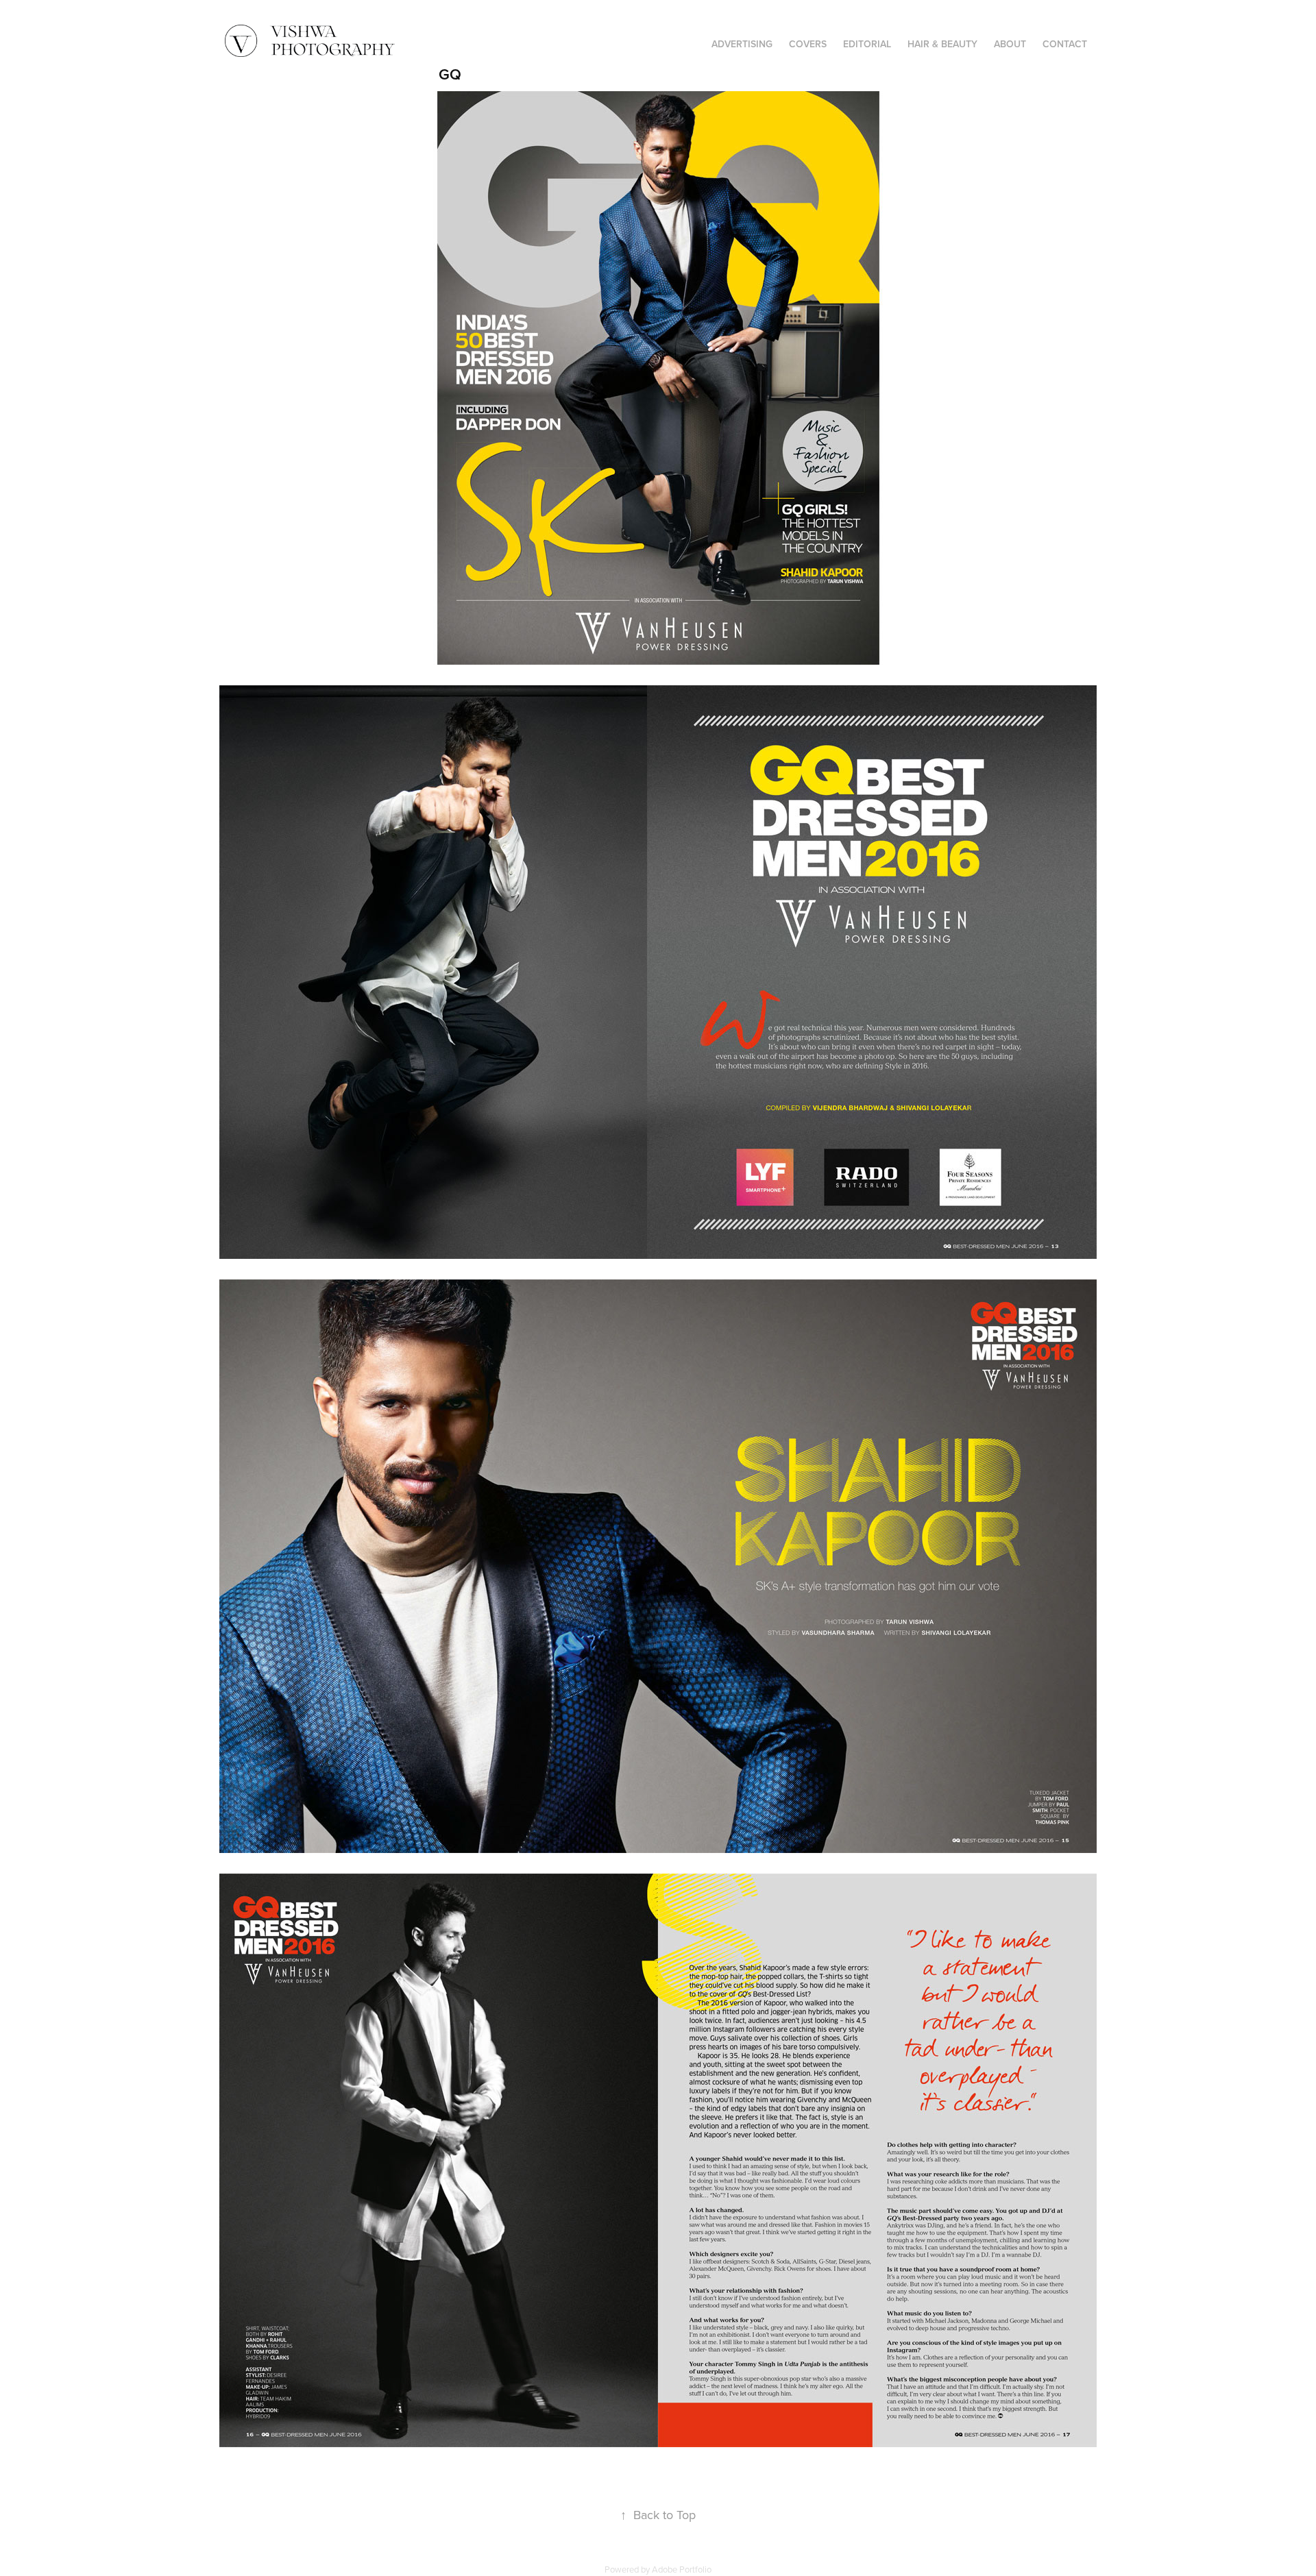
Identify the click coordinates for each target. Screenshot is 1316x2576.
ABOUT (1010, 44)
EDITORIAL (867, 44)
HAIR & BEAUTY (942, 44)
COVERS (808, 44)
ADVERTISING (742, 44)
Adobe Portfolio (682, 2569)
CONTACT (1065, 44)
